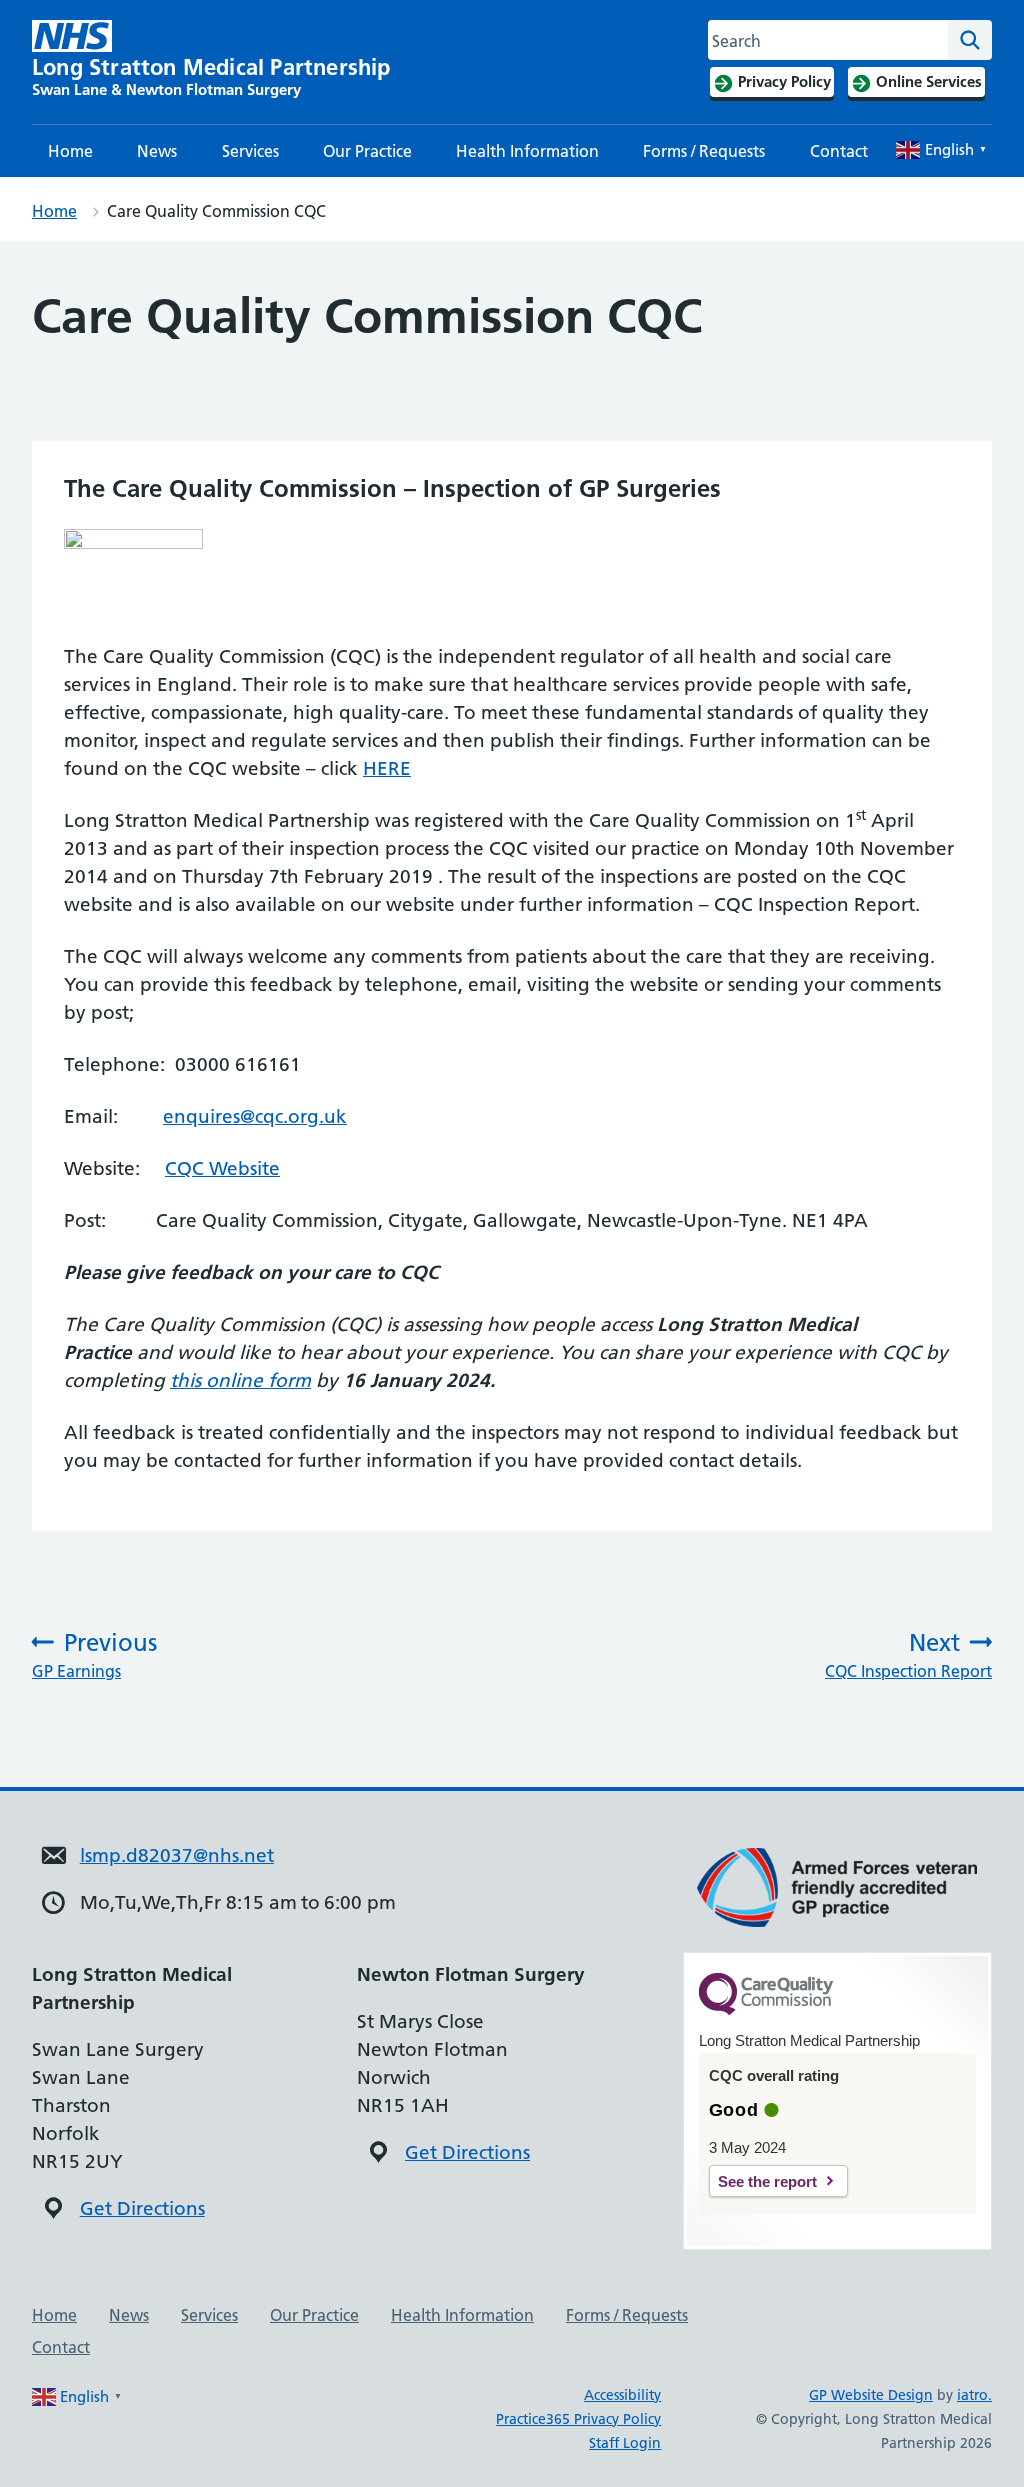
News (157, 151)
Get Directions (142, 2208)
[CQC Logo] (766, 2010)
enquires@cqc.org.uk (255, 1116)
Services (250, 151)
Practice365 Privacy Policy (578, 2419)
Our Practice (367, 151)
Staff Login (625, 2443)
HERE (387, 768)
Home (70, 151)
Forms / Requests (704, 151)
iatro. (974, 2395)
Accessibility (622, 2395)
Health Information (527, 151)
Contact (839, 151)
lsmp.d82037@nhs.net (177, 1855)
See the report (767, 2181)
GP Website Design (871, 2395)
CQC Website (222, 1168)
